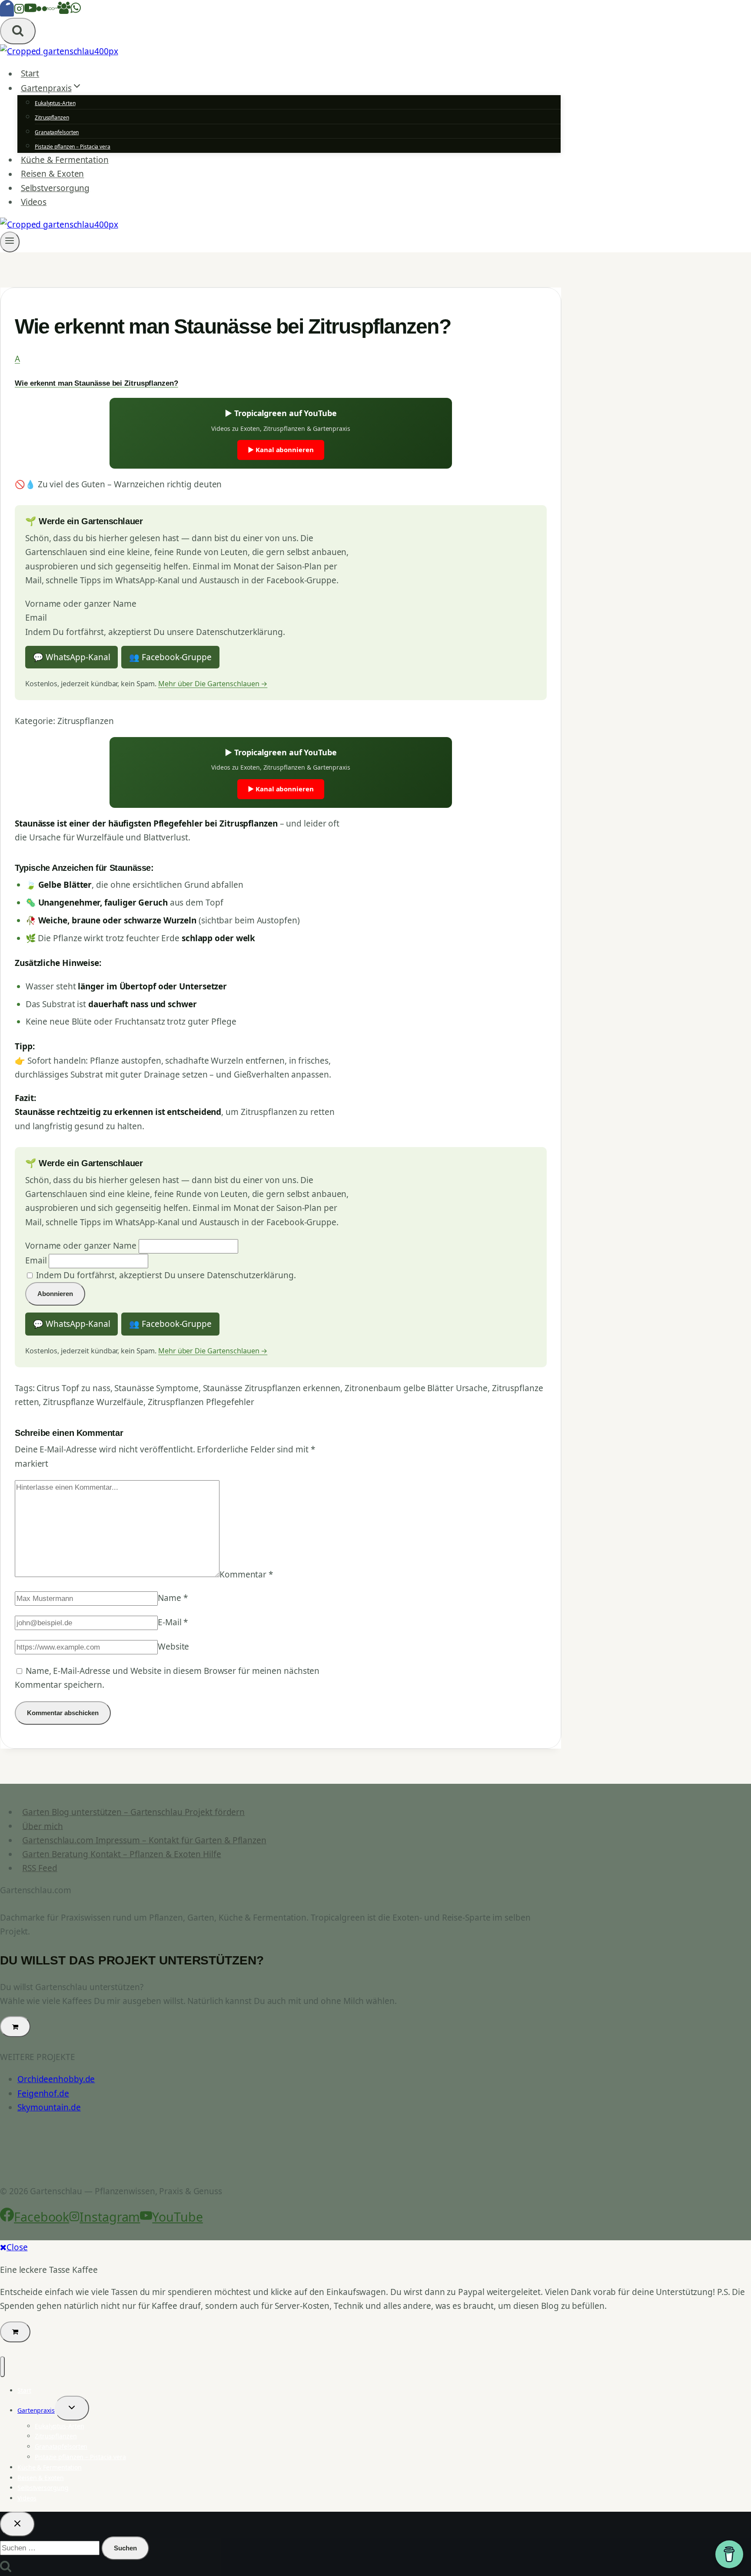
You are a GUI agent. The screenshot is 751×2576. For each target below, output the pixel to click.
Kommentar (246, 1574)
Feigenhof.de (43, 2093)
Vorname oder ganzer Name (81, 604)
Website (173, 1647)
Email (36, 618)
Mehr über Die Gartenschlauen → (213, 684)
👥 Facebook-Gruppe (170, 657)
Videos (34, 202)
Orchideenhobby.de (56, 2079)
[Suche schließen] (17, 2524)
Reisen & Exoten (53, 174)
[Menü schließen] (2, 2367)
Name (173, 1598)
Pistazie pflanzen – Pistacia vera (73, 147)
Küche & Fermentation (65, 160)
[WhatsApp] (76, 11)
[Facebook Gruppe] (64, 11)
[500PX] (52, 11)
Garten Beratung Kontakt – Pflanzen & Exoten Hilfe (121, 1854)
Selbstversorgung (55, 188)
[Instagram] (19, 11)
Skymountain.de (49, 2107)
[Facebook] (7, 11)
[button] (281, 370)
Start (30, 74)
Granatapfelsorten (57, 132)
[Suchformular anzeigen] (18, 31)
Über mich (42, 1826)
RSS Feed (40, 1868)
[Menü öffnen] (10, 242)
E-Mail (173, 1622)
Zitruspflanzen (52, 117)
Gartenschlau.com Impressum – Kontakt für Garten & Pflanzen (144, 1840)
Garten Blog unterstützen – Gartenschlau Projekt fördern (133, 1812)
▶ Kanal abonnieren (281, 450)
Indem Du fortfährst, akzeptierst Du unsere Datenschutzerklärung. (155, 632)
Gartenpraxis (36, 2410)
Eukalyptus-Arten (55, 103)
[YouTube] (30, 11)
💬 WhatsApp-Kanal (71, 657)
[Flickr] (42, 11)
